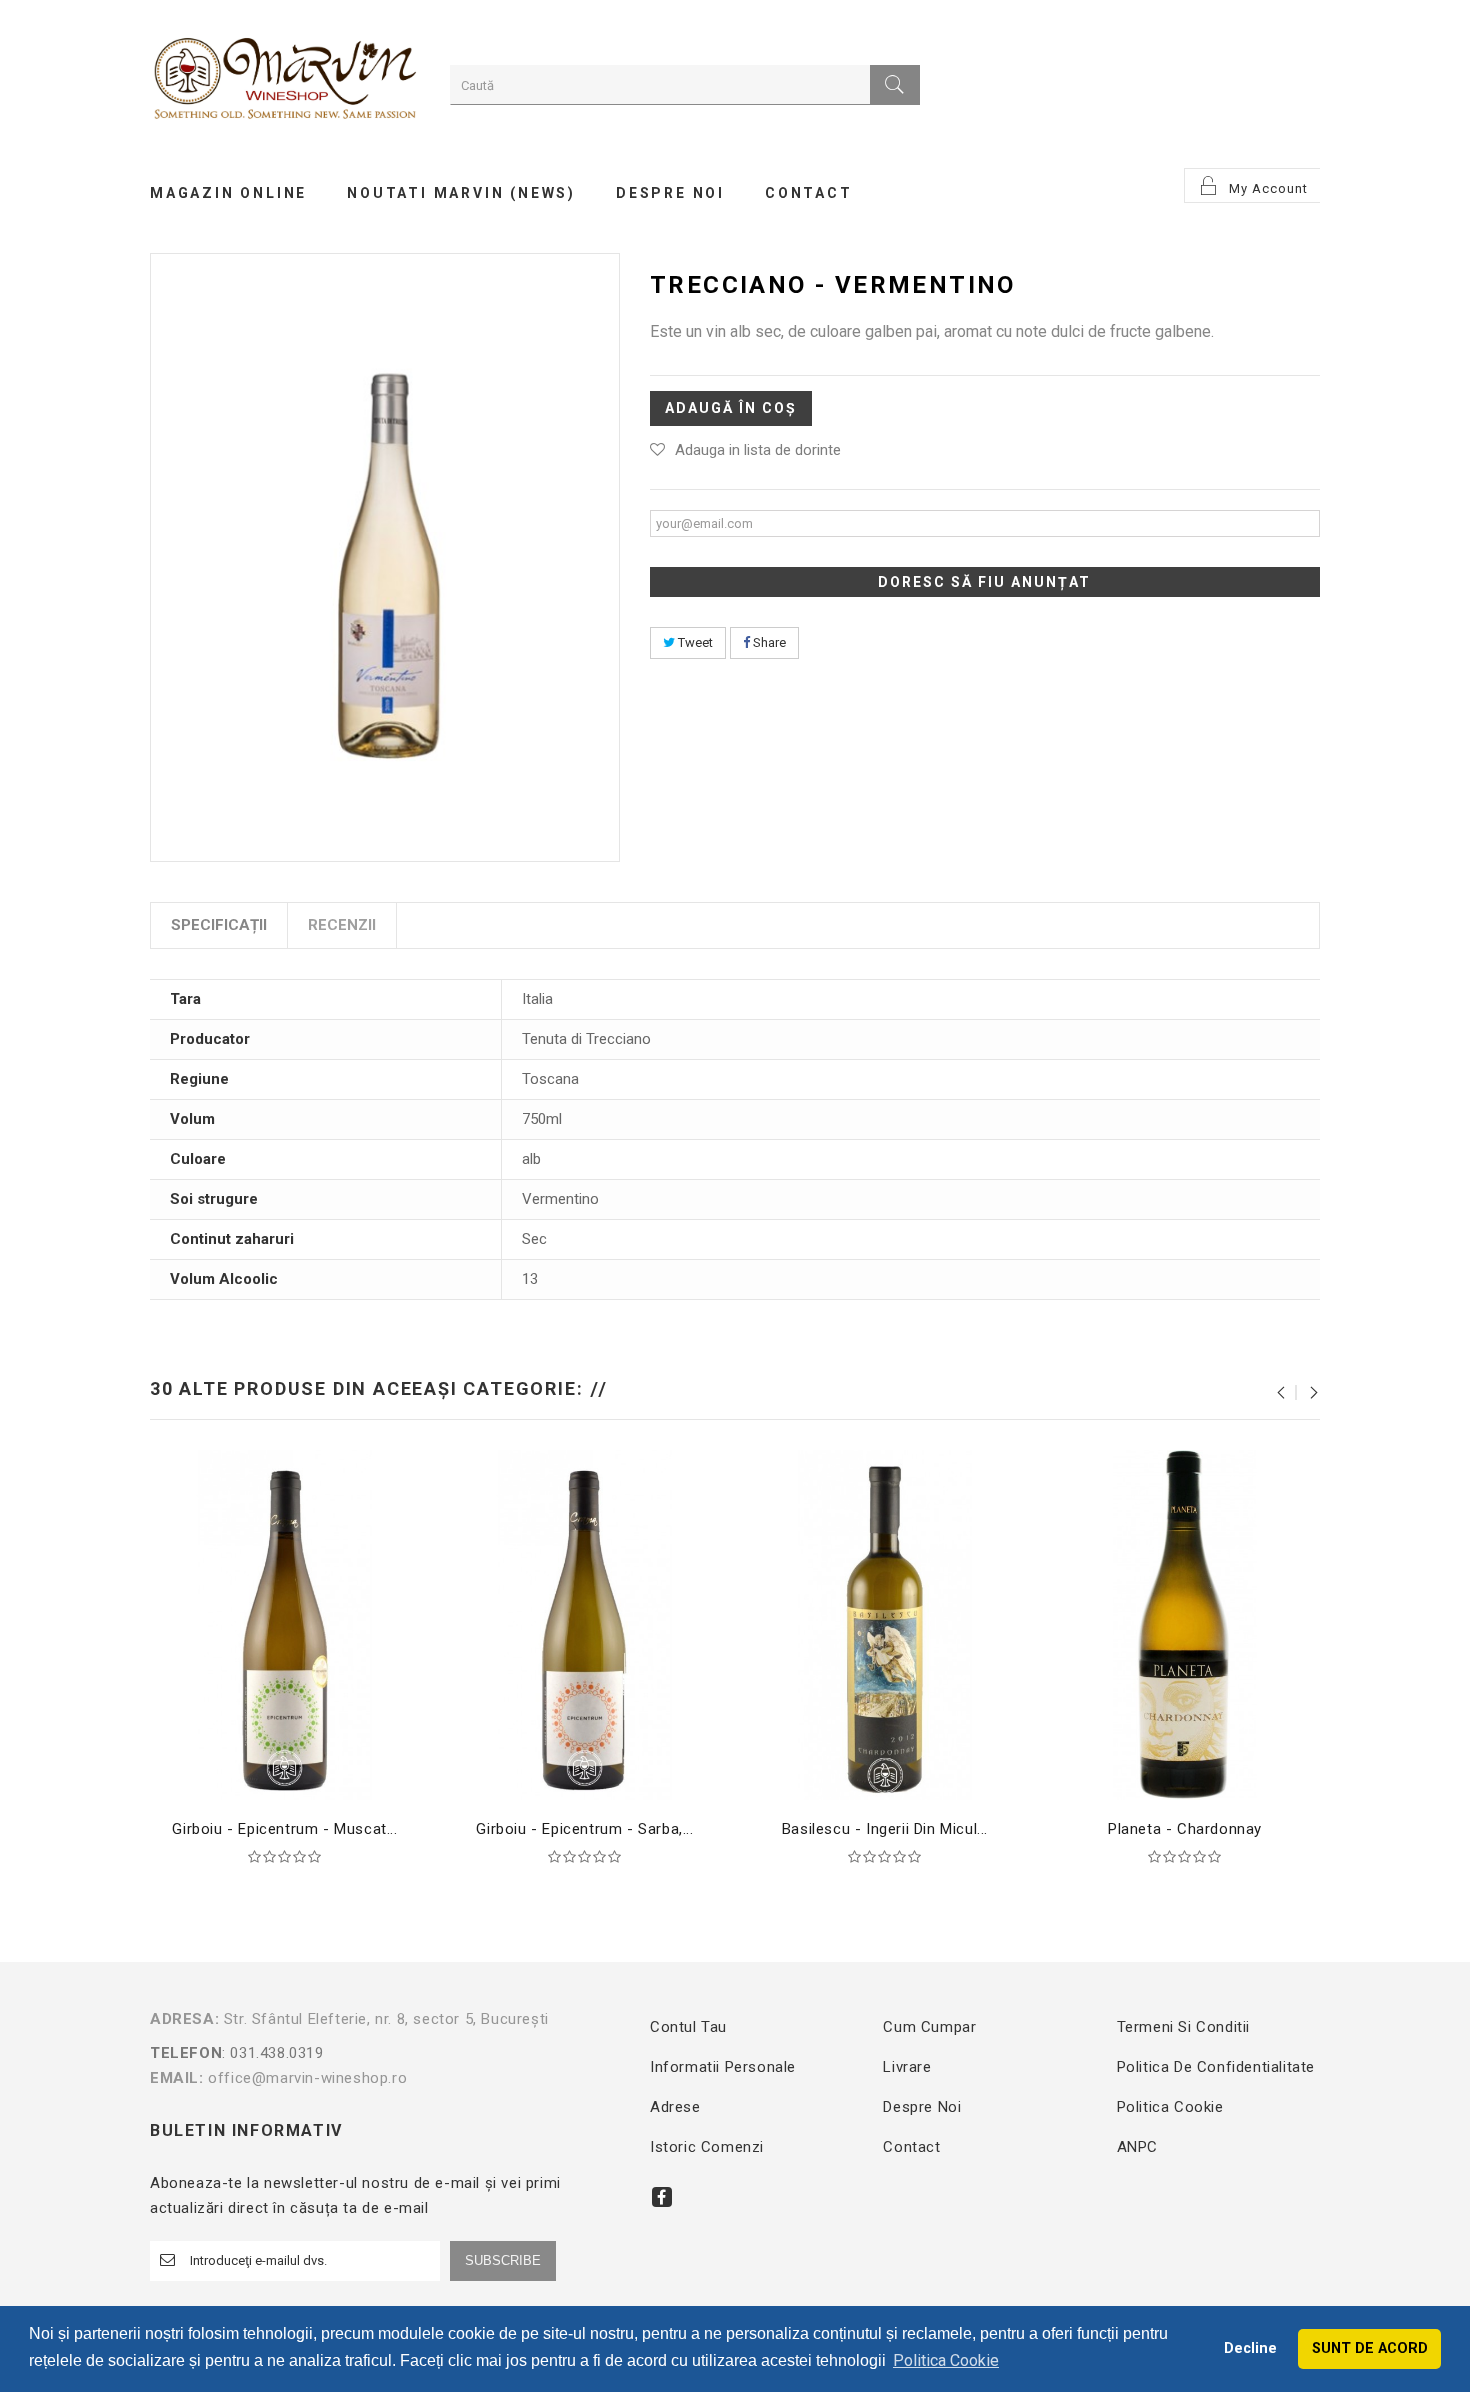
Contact (911, 2147)
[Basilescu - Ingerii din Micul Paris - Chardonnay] (885, 1624)
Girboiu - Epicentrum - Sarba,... (584, 1829)
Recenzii (342, 925)
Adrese (675, 2107)
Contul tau (688, 2027)
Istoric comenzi (707, 2147)
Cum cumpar (929, 2027)
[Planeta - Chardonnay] (1185, 1624)
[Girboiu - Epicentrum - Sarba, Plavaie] (585, 1624)
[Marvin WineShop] (285, 81)
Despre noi (922, 2107)
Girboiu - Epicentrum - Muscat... (284, 1829)
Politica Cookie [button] (946, 2360)
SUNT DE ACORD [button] (1370, 2348)
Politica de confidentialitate (1216, 2067)
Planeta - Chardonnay (1185, 1829)
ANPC (1137, 2147)
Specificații (219, 925)
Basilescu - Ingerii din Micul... (885, 1829)
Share (768, 642)
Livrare (907, 2067)
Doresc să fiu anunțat (984, 582)
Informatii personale (723, 2067)
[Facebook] (662, 2197)
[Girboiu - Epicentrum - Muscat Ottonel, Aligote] (285, 1624)
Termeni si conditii (1183, 2027)
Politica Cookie (1170, 2107)
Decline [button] (1250, 2348)
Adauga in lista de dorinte (758, 450)
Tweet (694, 642)
